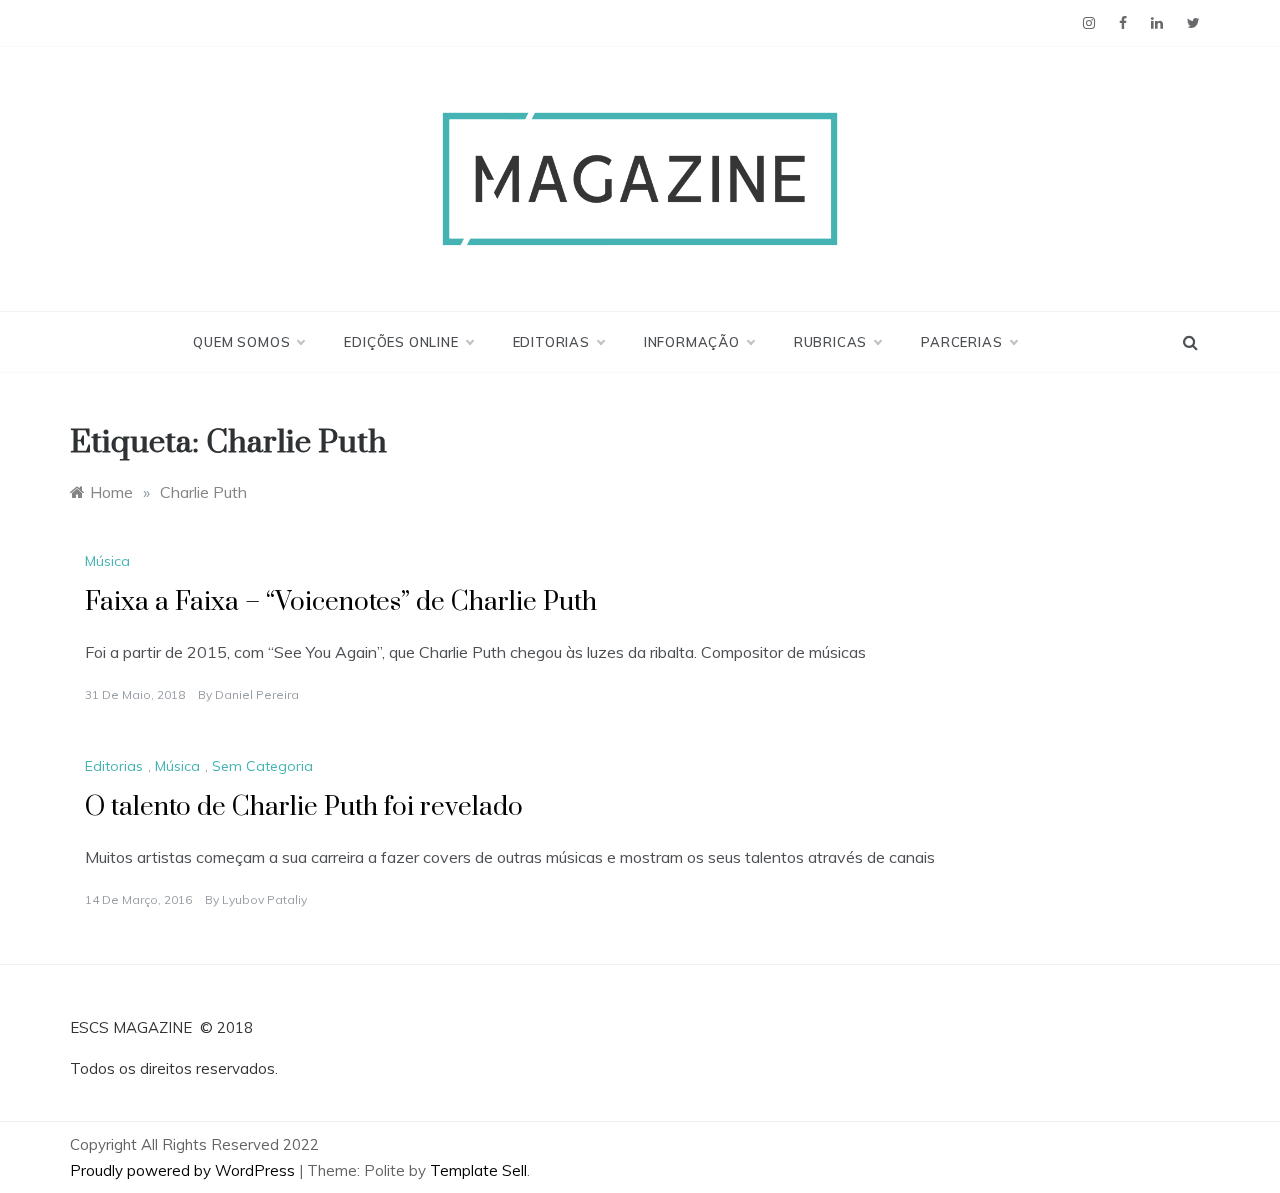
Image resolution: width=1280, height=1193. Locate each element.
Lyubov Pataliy (264, 899)
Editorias (551, 342)
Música (107, 561)
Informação (692, 342)
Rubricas (830, 342)
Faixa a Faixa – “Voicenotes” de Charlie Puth (341, 602)
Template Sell (478, 1170)
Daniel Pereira (257, 694)
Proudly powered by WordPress (184, 1170)
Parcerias (961, 342)
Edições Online (401, 342)
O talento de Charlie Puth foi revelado (304, 807)
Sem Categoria (262, 766)
